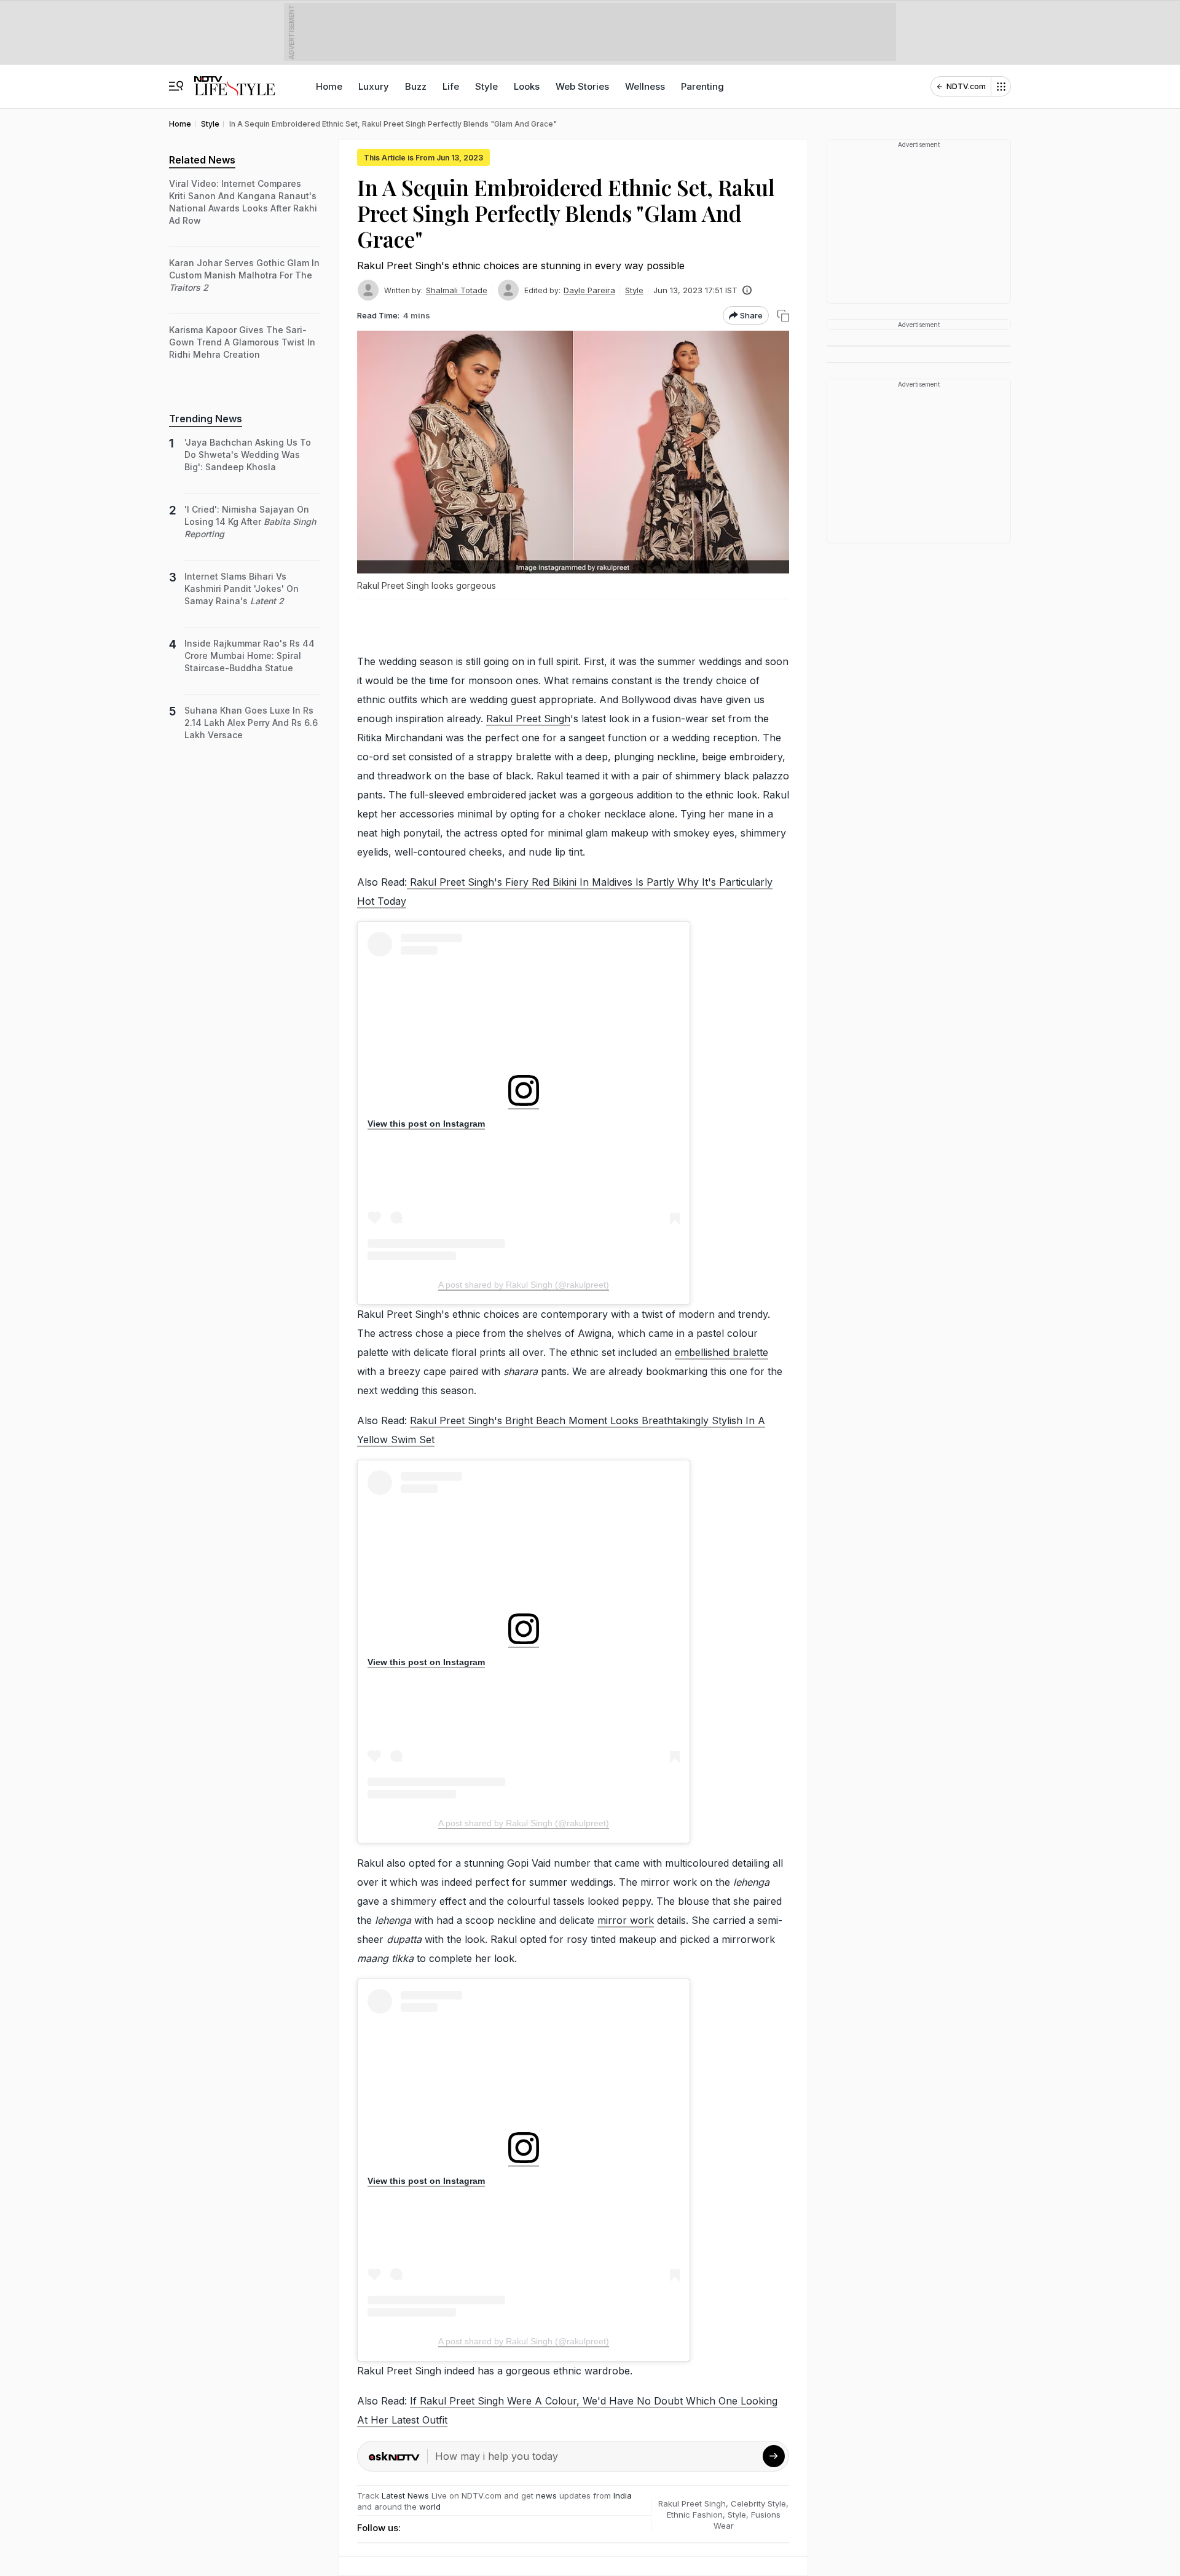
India (623, 2495)
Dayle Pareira (589, 290)
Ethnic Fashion (695, 2515)
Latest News (405, 2495)
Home (329, 86)
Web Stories (582, 86)
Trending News (206, 419)
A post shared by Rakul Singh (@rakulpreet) (524, 1285)
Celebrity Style (758, 2503)
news (546, 2495)
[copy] (783, 316)
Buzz (416, 86)
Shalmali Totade (457, 290)
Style (486, 86)
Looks (527, 86)
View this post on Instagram (426, 1124)
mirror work (626, 1920)
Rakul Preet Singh (528, 719)
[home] (234, 80)
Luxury (374, 86)
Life (451, 86)
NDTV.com (966, 86)
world (430, 2507)
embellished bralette (722, 1352)
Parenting (702, 86)
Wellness (645, 86)
